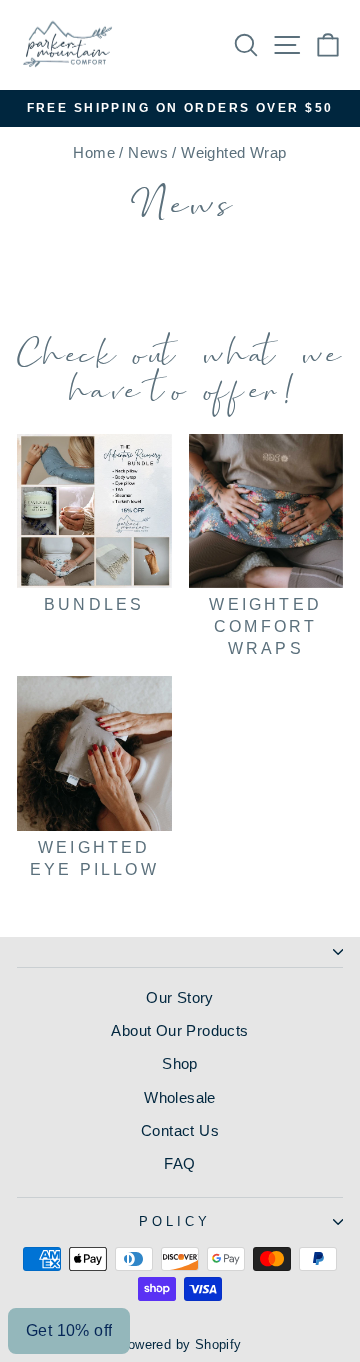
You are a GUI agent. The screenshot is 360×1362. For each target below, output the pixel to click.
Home (94, 152)
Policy (175, 1221)
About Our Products (179, 1030)
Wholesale (180, 1097)
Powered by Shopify (179, 1345)
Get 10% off (69, 1330)
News (148, 152)
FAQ (179, 1163)
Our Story (180, 997)
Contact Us (180, 1130)
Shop (180, 1063)
